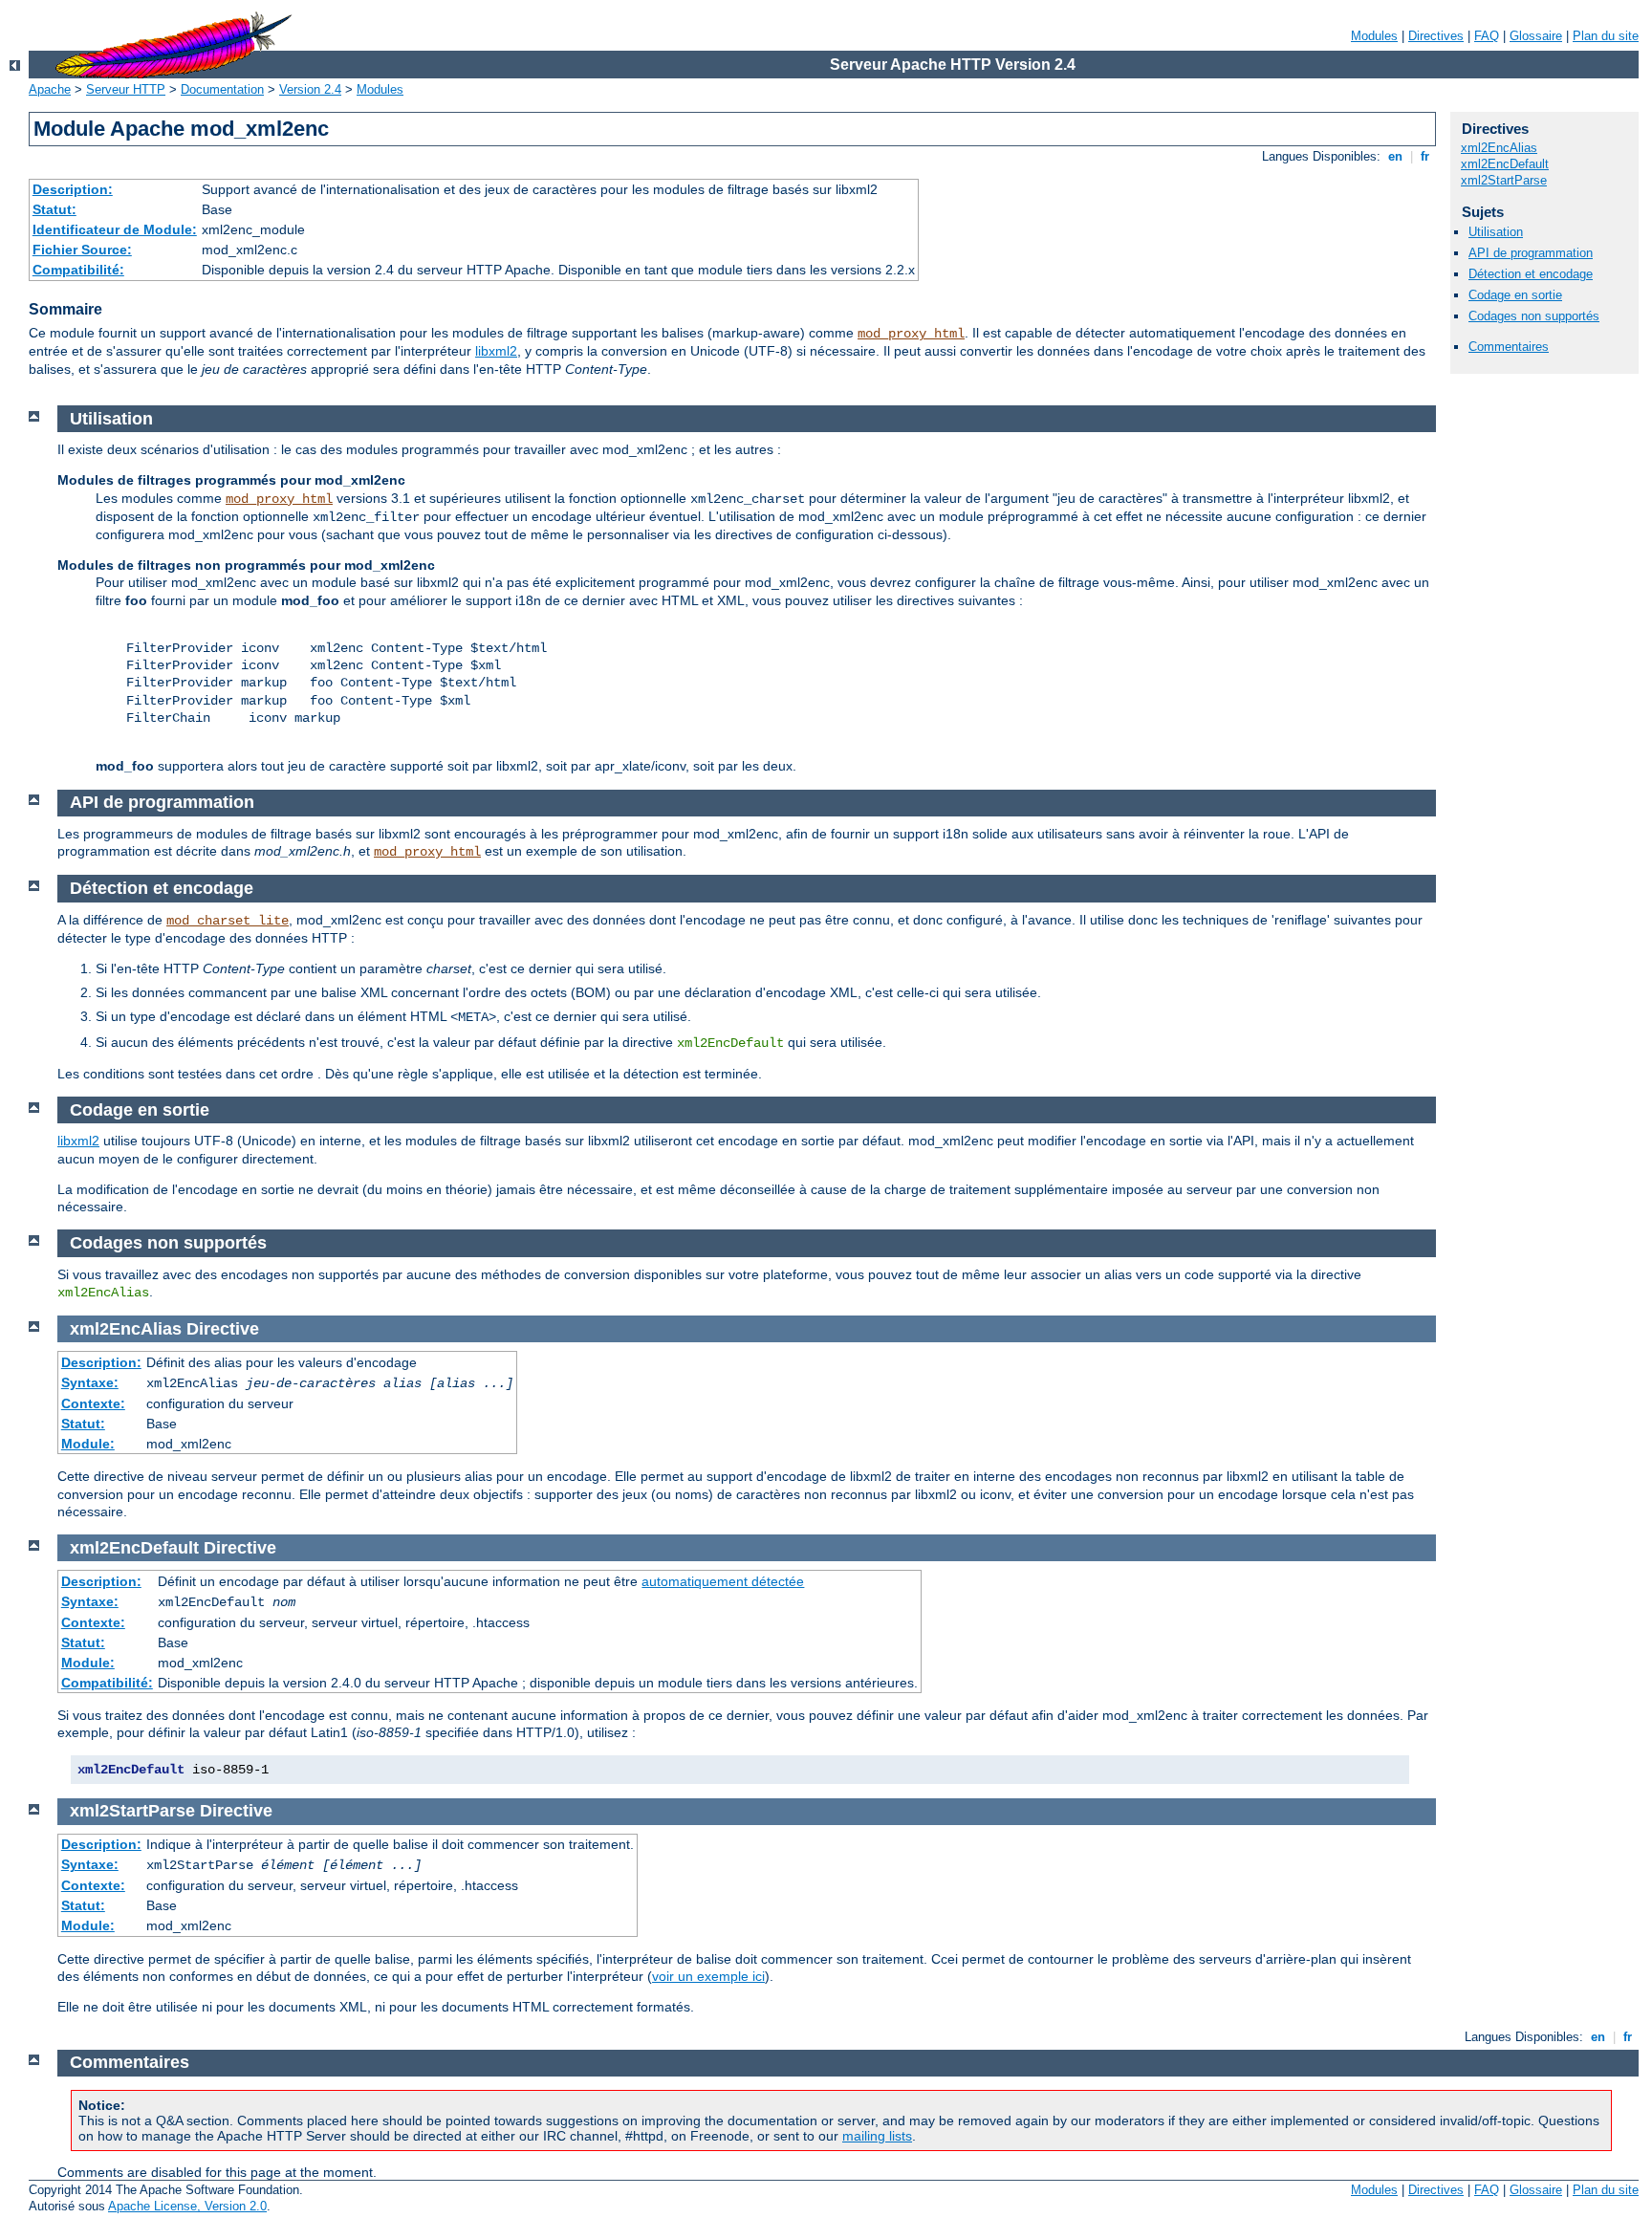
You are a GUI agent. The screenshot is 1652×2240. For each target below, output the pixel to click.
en (1395, 156)
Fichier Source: (82, 250)
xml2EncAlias (1499, 148)
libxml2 (496, 351)
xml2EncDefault (1505, 164)
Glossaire (1536, 36)
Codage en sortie (1515, 295)
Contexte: (93, 1403)
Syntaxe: (90, 1382)
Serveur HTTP (126, 89)
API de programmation (1531, 253)
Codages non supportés (1534, 316)
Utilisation (1496, 232)
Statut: (54, 209)
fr (1425, 156)
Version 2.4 (310, 89)
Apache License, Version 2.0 (187, 2206)
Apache (50, 89)
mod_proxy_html (911, 334)
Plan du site (1606, 36)
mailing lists (877, 2136)
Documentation (222, 89)
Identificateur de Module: (115, 229)
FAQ (1487, 36)
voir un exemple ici (708, 1976)
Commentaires (1509, 347)
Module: (88, 1444)
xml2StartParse (1504, 180)
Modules (1374, 36)
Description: (73, 189)
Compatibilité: (78, 270)
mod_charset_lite (228, 921)
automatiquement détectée (723, 1581)
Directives (1436, 36)
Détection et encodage (1531, 274)
